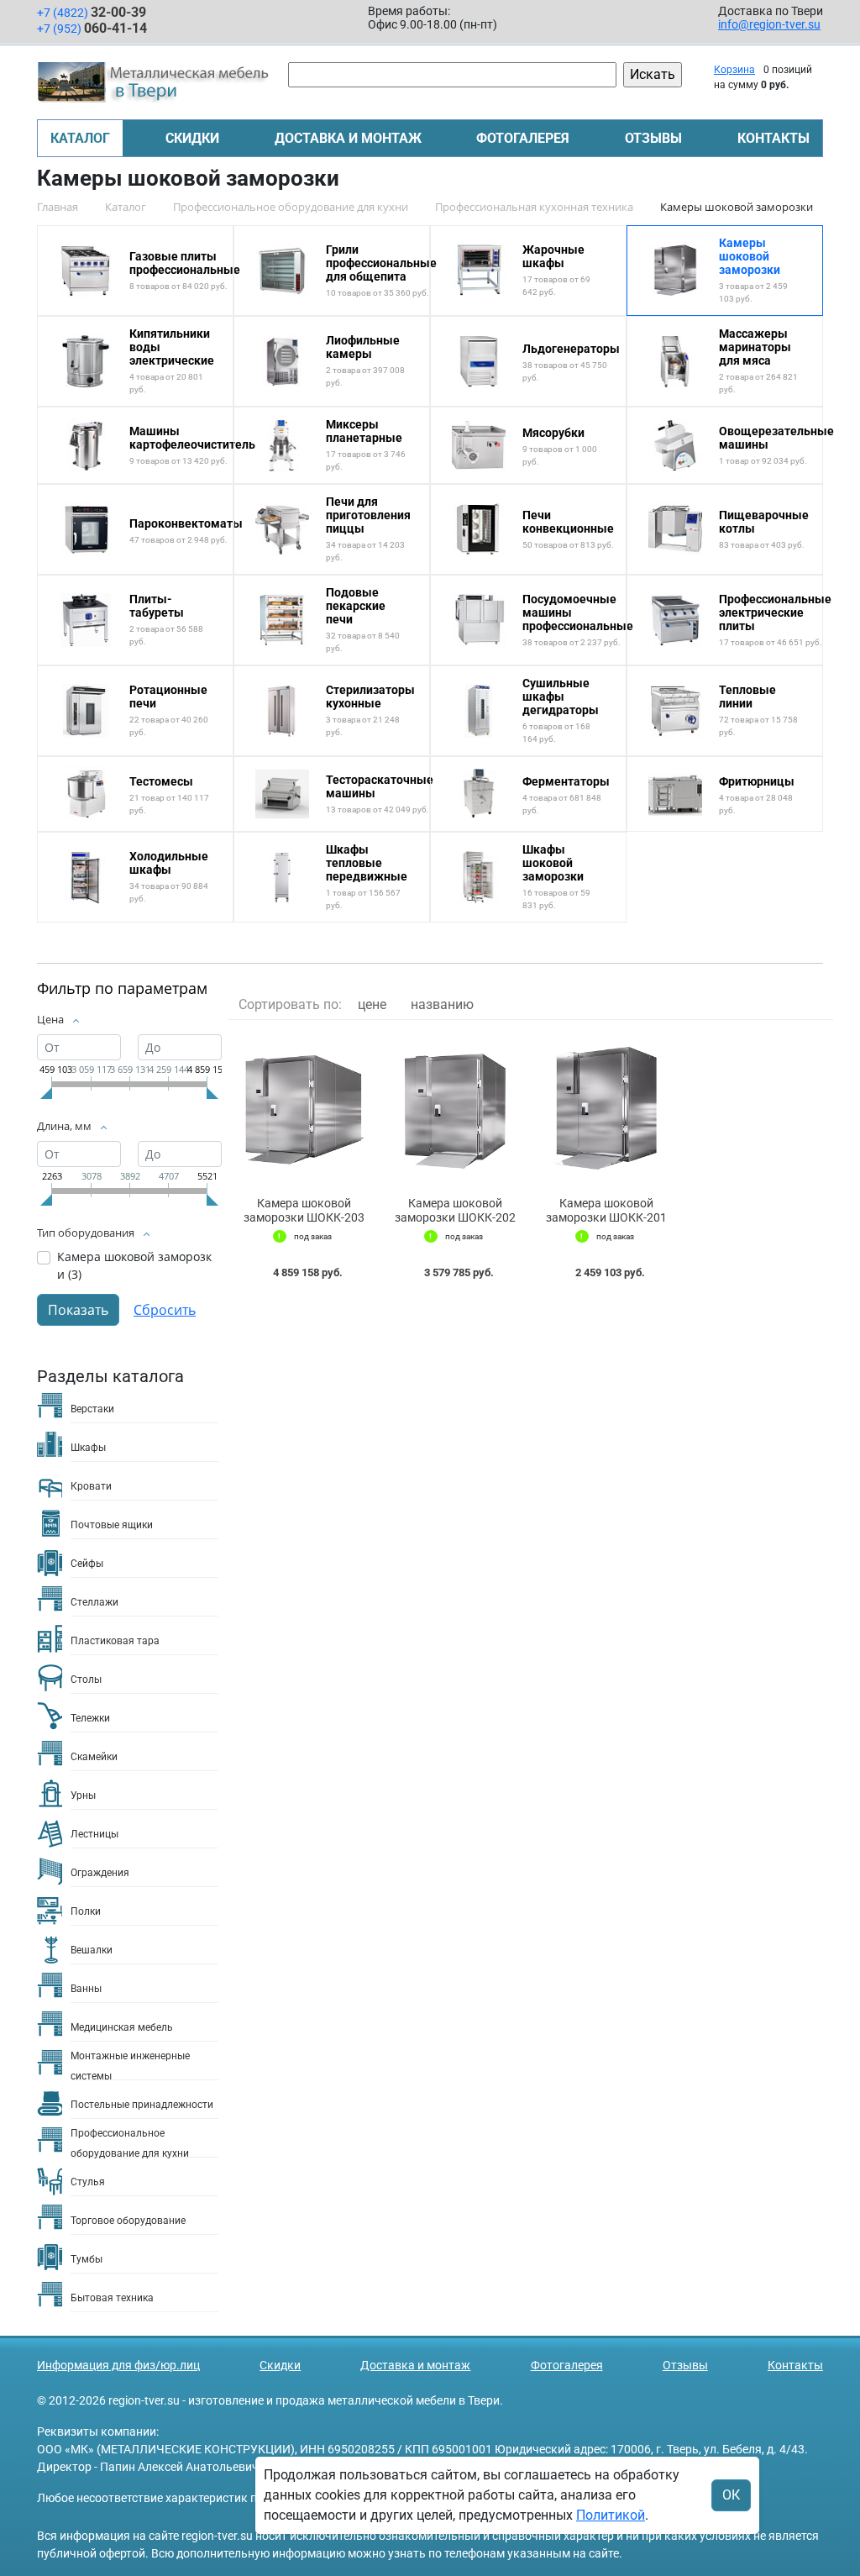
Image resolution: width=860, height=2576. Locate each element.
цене (372, 1004)
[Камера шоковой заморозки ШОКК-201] (606, 1109)
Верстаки (92, 1409)
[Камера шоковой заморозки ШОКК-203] (304, 1109)
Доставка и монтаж (348, 138)
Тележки (90, 1718)
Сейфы (87, 1564)
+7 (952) (92, 28)
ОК (731, 2495)
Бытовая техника (112, 2298)
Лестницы (94, 1834)
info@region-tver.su (769, 24)
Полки (86, 1911)
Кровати (91, 1486)
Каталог (80, 138)
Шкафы (88, 1448)
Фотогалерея (523, 138)
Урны (83, 1795)
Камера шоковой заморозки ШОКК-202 (455, 1210)
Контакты (773, 138)
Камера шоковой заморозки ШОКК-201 (606, 1210)
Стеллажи (94, 1602)
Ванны (86, 1989)
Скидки (192, 138)
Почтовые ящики (112, 1525)
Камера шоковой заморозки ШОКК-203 (304, 1210)
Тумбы (87, 2259)
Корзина (734, 70)
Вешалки (92, 1950)
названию (442, 1004)
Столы (86, 1680)
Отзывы (653, 138)
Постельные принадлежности (142, 2105)
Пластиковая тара (115, 1641)
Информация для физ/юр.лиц (118, 2365)
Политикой (611, 2515)
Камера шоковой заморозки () (134, 1265)
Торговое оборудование (128, 2221)
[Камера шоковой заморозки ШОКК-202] (455, 1109)
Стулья (88, 2182)
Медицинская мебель (122, 2027)
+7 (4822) (92, 12)
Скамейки (94, 1757)
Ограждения (100, 1873)
